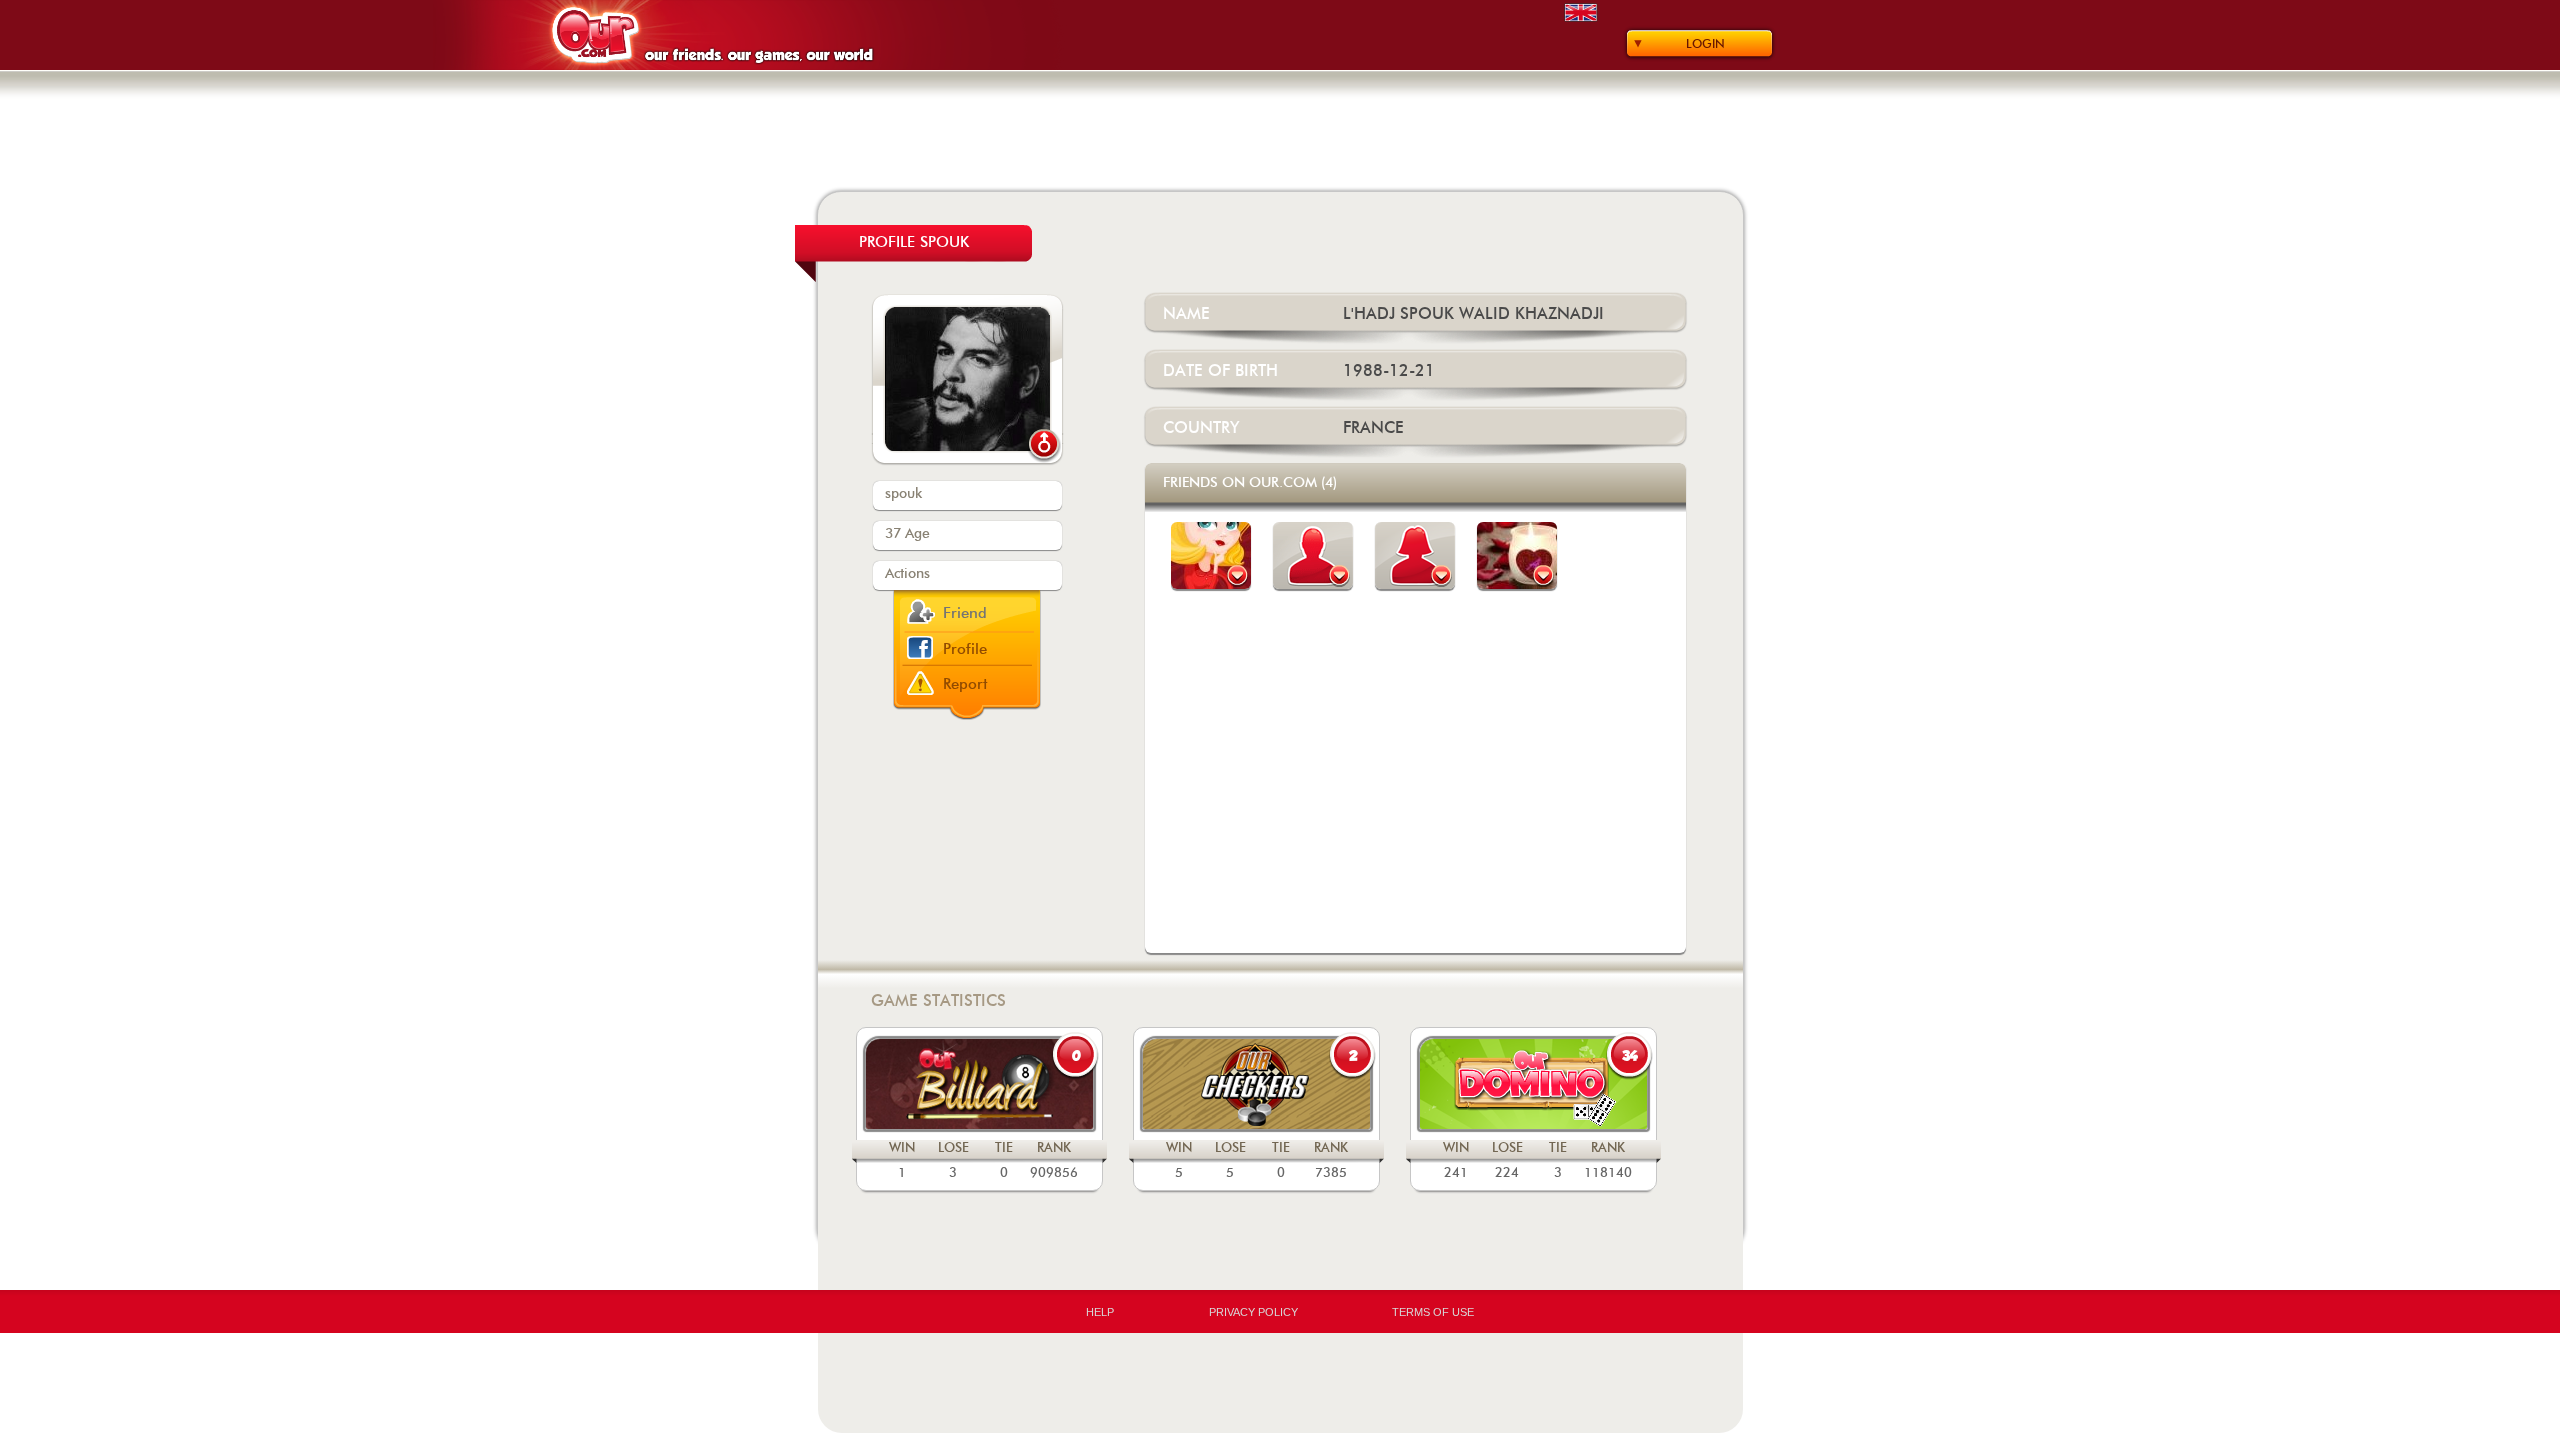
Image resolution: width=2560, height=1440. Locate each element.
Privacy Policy (1253, 1312)
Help (1100, 1312)
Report (965, 684)
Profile (965, 649)
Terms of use (1433, 1312)
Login (1705, 44)
